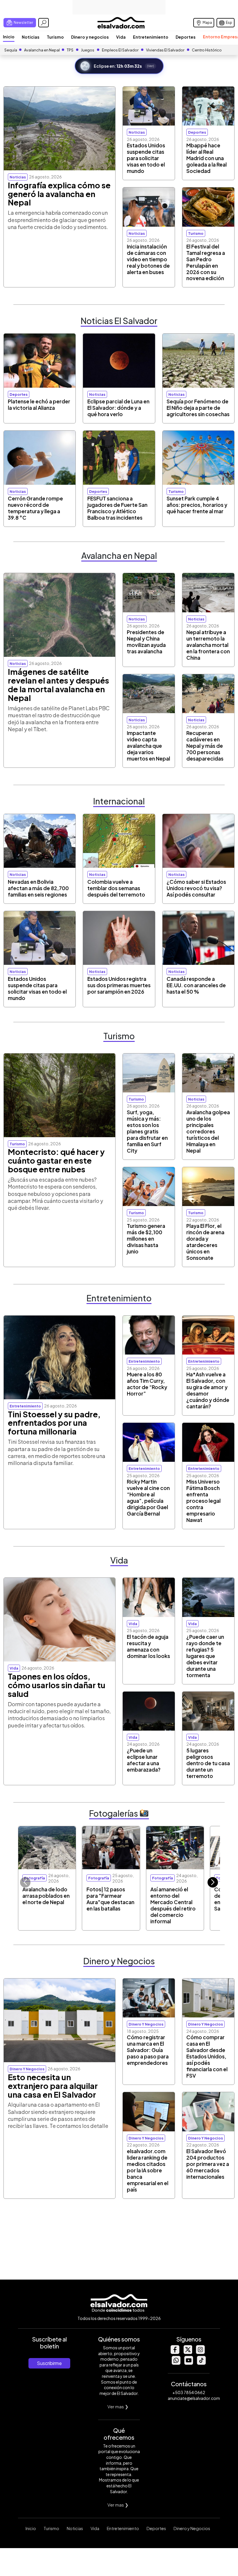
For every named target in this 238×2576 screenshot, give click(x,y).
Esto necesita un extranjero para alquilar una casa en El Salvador (53, 2086)
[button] (213, 1882)
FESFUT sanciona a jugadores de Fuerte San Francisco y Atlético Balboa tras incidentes (117, 508)
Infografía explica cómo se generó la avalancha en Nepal (59, 194)
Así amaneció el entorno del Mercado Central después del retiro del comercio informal (173, 1905)
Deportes (186, 37)
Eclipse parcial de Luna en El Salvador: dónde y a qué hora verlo (118, 408)
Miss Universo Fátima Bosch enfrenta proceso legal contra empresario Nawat (203, 1501)
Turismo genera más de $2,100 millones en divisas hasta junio (146, 1239)
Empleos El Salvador (120, 50)
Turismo (55, 37)
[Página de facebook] (175, 2352)
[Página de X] (187, 2352)
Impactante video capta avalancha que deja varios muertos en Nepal (148, 746)
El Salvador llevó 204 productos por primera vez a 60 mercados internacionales (208, 2164)
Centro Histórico (207, 50)
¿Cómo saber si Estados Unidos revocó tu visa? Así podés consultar (196, 888)
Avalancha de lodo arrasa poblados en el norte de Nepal (46, 1896)
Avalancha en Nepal (42, 50)
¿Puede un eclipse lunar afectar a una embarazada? (144, 1760)
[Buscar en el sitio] (44, 23)
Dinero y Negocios (192, 2528)
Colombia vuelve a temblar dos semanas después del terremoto (116, 888)
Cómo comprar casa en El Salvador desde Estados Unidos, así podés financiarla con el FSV (207, 2056)
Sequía (11, 50)
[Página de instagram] (200, 2352)
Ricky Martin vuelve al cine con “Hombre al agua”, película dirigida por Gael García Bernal (148, 1498)
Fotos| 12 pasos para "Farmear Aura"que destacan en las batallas (110, 1899)
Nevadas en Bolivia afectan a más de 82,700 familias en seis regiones (38, 888)
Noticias (31, 37)
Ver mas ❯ (118, 2406)
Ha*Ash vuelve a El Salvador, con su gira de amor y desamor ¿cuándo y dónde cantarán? (208, 1390)
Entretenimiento (151, 37)
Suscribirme (49, 2363)
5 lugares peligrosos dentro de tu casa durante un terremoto (208, 1763)
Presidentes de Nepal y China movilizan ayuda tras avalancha (146, 642)
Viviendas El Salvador (165, 50)
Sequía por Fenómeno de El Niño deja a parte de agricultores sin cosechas (198, 408)
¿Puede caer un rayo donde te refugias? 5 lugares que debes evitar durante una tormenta (205, 1656)
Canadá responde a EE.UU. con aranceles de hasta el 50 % (196, 985)
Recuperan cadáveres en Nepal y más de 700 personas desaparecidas (205, 746)
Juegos (88, 50)
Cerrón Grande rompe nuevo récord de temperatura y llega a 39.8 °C (35, 508)
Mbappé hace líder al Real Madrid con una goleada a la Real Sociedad (207, 158)
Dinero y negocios (90, 37)
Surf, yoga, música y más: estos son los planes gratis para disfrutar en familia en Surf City (147, 1131)
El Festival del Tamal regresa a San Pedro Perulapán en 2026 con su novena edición (206, 262)
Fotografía (35, 1878)
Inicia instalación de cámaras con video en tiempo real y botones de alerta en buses (148, 259)
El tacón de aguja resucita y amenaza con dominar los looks (148, 1646)
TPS (70, 50)
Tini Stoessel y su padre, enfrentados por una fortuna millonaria (54, 1423)
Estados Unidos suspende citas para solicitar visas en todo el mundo (146, 158)
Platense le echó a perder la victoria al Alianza (39, 405)
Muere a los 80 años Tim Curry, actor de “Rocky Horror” (147, 1384)
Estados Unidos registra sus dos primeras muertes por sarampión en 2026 (119, 985)
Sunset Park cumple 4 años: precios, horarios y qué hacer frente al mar (197, 505)
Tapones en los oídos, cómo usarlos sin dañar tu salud (57, 1685)
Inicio (9, 37)
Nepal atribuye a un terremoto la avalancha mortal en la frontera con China (208, 645)
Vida (121, 37)
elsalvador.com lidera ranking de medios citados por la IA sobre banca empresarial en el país (148, 2170)
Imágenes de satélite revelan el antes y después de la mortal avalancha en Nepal (58, 685)
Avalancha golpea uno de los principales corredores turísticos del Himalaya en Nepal (208, 1131)
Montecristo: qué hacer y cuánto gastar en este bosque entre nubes (56, 1160)
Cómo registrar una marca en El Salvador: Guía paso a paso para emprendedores (148, 2050)
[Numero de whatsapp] (176, 2363)
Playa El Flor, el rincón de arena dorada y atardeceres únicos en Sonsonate (205, 1242)
